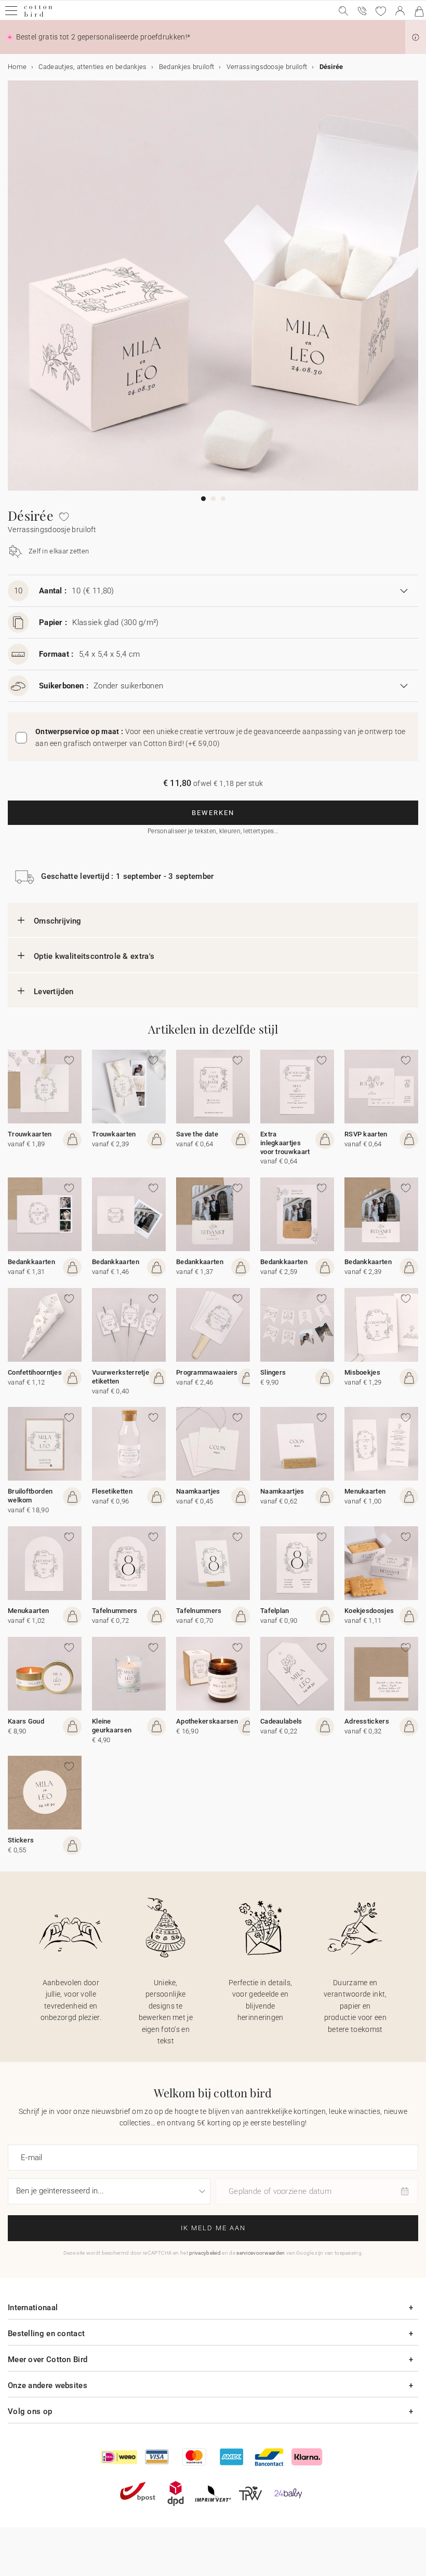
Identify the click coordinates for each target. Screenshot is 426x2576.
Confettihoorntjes (35, 1372)
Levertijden (54, 992)
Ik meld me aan (213, 2228)
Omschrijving (58, 921)
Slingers (273, 1372)
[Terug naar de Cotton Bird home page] (38, 15)
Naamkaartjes (198, 1491)
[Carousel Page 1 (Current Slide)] (203, 499)
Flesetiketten (112, 1491)
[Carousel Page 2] (213, 499)
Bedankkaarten (31, 1262)
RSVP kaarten (366, 1134)
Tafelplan (275, 1611)
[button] (416, 37)
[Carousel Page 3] (223, 499)
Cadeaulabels (281, 1721)
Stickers (21, 1840)
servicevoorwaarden (261, 2253)
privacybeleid (205, 2253)
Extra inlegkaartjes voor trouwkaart (285, 1143)
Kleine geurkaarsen (112, 1726)
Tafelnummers (115, 1611)
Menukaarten (365, 1491)
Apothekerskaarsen (207, 1721)
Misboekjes (362, 1372)
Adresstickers (367, 1721)
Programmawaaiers (207, 1372)
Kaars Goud (26, 1721)
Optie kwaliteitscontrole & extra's (94, 956)
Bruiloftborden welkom (30, 1496)
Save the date (197, 1134)
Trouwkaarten (30, 1134)
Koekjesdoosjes (369, 1611)
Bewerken (213, 813)
